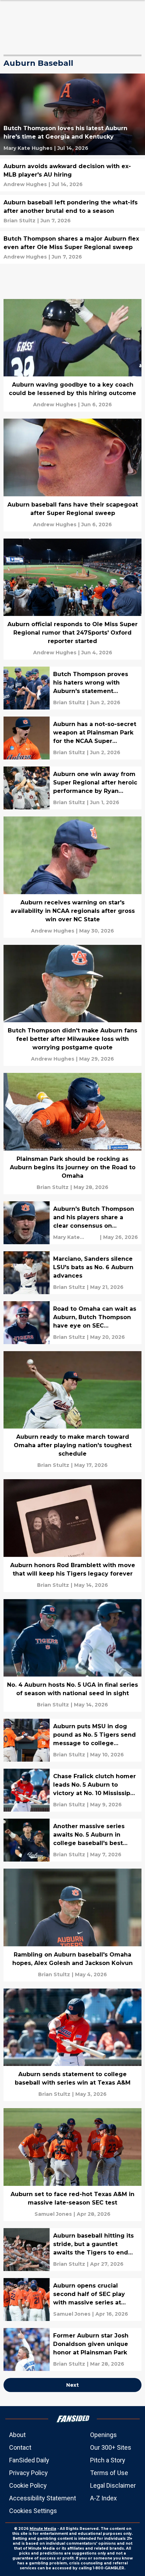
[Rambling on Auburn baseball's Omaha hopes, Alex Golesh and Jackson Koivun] (72, 1925)
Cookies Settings (33, 2511)
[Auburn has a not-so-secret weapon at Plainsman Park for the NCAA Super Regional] (72, 738)
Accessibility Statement (43, 2498)
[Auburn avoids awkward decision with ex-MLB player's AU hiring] (72, 175)
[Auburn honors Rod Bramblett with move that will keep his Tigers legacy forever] (72, 1536)
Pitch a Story (108, 2460)
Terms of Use (109, 2473)
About (17, 2435)
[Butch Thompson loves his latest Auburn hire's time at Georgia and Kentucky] (72, 114)
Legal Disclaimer (113, 2485)
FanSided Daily (29, 2460)
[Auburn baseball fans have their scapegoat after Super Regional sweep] (72, 475)
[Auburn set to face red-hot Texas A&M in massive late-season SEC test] (72, 2165)
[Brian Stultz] (20, 221)
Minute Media (43, 2529)
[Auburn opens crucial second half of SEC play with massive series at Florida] (72, 2300)
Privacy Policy (29, 2473)
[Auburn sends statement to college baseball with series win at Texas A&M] (72, 2045)
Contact (20, 2447)
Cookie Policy (28, 2485)
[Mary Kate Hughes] (28, 148)
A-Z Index (103, 2498)
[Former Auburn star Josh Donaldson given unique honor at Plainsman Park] (72, 2349)
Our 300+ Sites (111, 2447)
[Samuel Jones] (53, 2214)
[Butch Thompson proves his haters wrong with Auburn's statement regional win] (72, 688)
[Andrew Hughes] (25, 184)
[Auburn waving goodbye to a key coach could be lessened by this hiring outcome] (72, 355)
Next (72, 2385)
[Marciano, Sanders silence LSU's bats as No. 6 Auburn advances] (72, 1273)
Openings (103, 2435)
